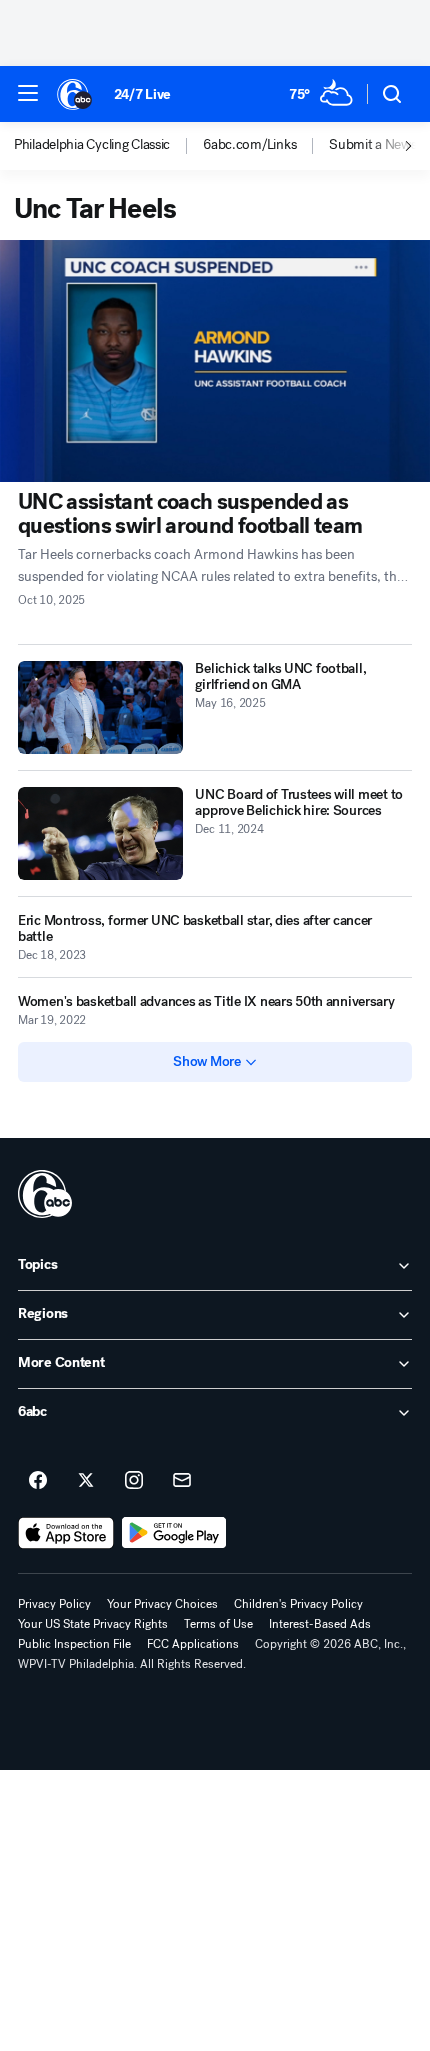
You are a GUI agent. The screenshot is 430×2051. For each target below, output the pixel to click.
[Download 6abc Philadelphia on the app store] (66, 1533)
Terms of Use (218, 1624)
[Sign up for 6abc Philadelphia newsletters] (182, 1481)
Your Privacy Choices (162, 1604)
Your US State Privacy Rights (93, 1624)
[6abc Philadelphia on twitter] (86, 1481)
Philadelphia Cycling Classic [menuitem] (92, 145)
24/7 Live (142, 94)
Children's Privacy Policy (298, 1604)
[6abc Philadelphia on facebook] (38, 1481)
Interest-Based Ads (320, 1624)
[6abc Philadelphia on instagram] (134, 1481)
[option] (108, 146)
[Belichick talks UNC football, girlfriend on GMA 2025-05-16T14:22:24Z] (100, 707)
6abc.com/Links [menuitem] (249, 145)
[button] (28, 93)
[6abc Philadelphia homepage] (75, 94)
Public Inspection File (74, 1644)
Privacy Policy (54, 1604)
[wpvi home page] (45, 1194)
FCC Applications (193, 1644)
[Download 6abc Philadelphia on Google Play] (174, 1533)
